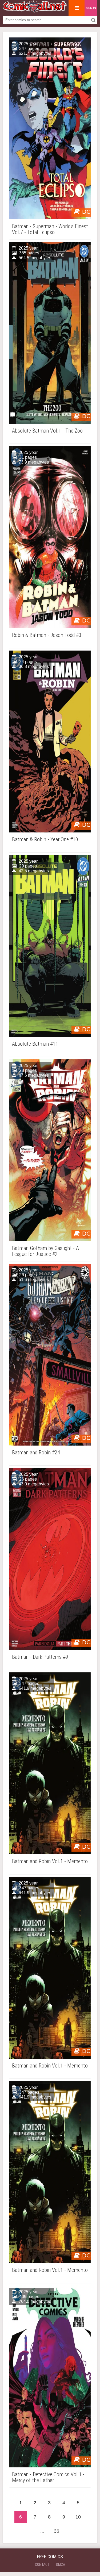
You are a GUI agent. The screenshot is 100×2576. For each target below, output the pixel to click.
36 (57, 2531)
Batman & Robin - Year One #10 (45, 840)
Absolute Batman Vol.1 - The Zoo (47, 431)
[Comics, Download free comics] (35, 11)
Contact (42, 2564)
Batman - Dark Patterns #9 (40, 1657)
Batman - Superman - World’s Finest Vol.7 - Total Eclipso (50, 229)
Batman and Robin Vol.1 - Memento (50, 1861)
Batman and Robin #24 (36, 1453)
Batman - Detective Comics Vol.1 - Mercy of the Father (48, 2477)
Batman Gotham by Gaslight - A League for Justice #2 (45, 1251)
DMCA (61, 2564)
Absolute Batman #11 (35, 1044)
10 (78, 2517)
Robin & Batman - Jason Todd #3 (47, 635)
